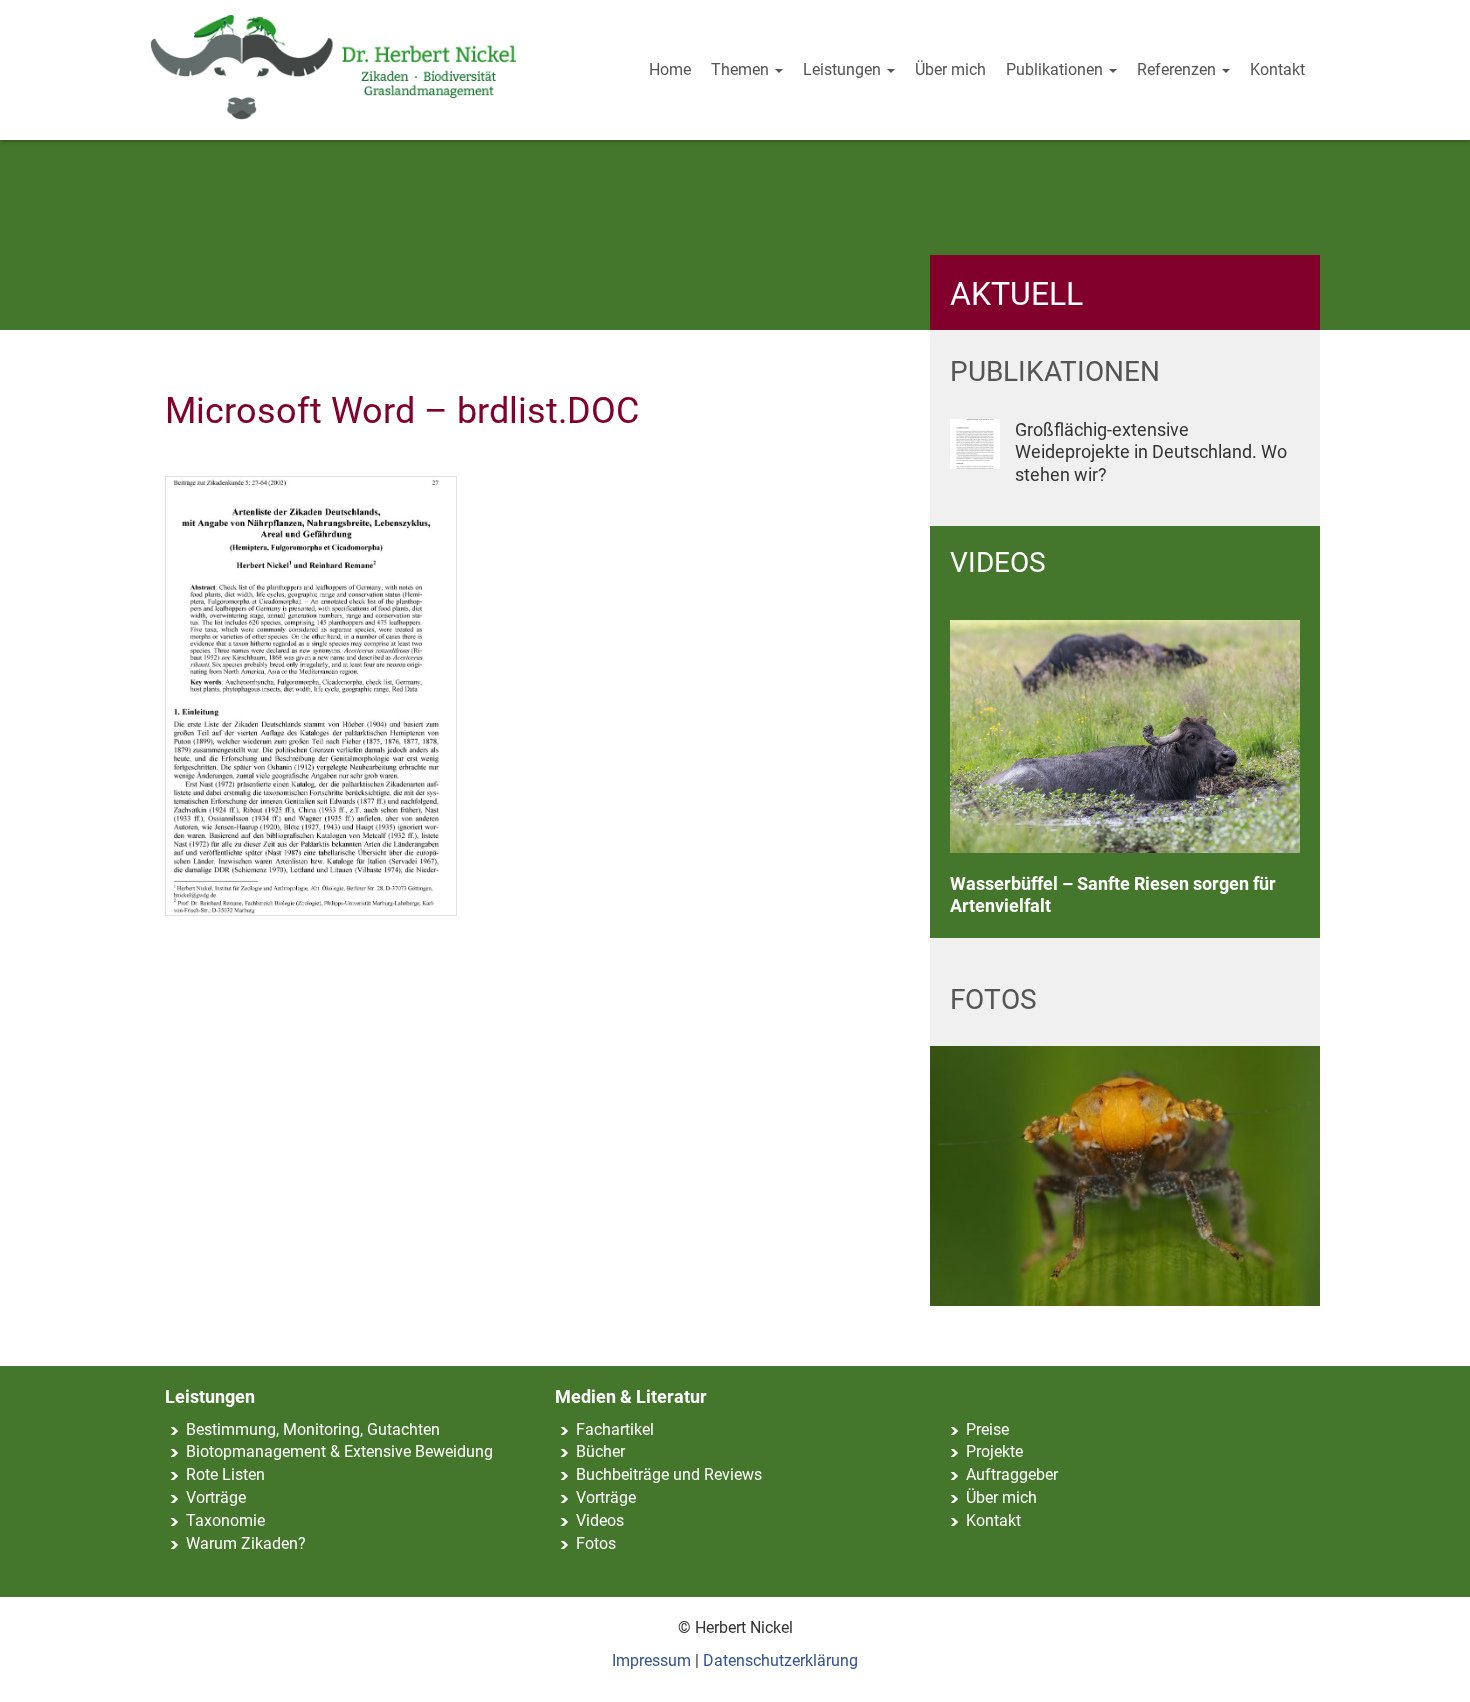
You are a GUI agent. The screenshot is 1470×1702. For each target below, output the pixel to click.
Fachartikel (615, 1429)
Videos (600, 1520)
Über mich (950, 69)
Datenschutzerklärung (780, 1660)
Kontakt (1277, 69)
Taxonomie (225, 1520)
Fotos (596, 1543)
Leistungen (844, 69)
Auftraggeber (1012, 1474)
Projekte (994, 1451)
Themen (742, 69)
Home (670, 69)
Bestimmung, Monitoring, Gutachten (313, 1429)
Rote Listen (225, 1474)
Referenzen (1178, 69)
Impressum (651, 1660)
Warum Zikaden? (246, 1543)
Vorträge (216, 1497)
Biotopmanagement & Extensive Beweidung (339, 1451)
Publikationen (1056, 69)
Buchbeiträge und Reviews (669, 1474)
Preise (987, 1429)
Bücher (600, 1451)
